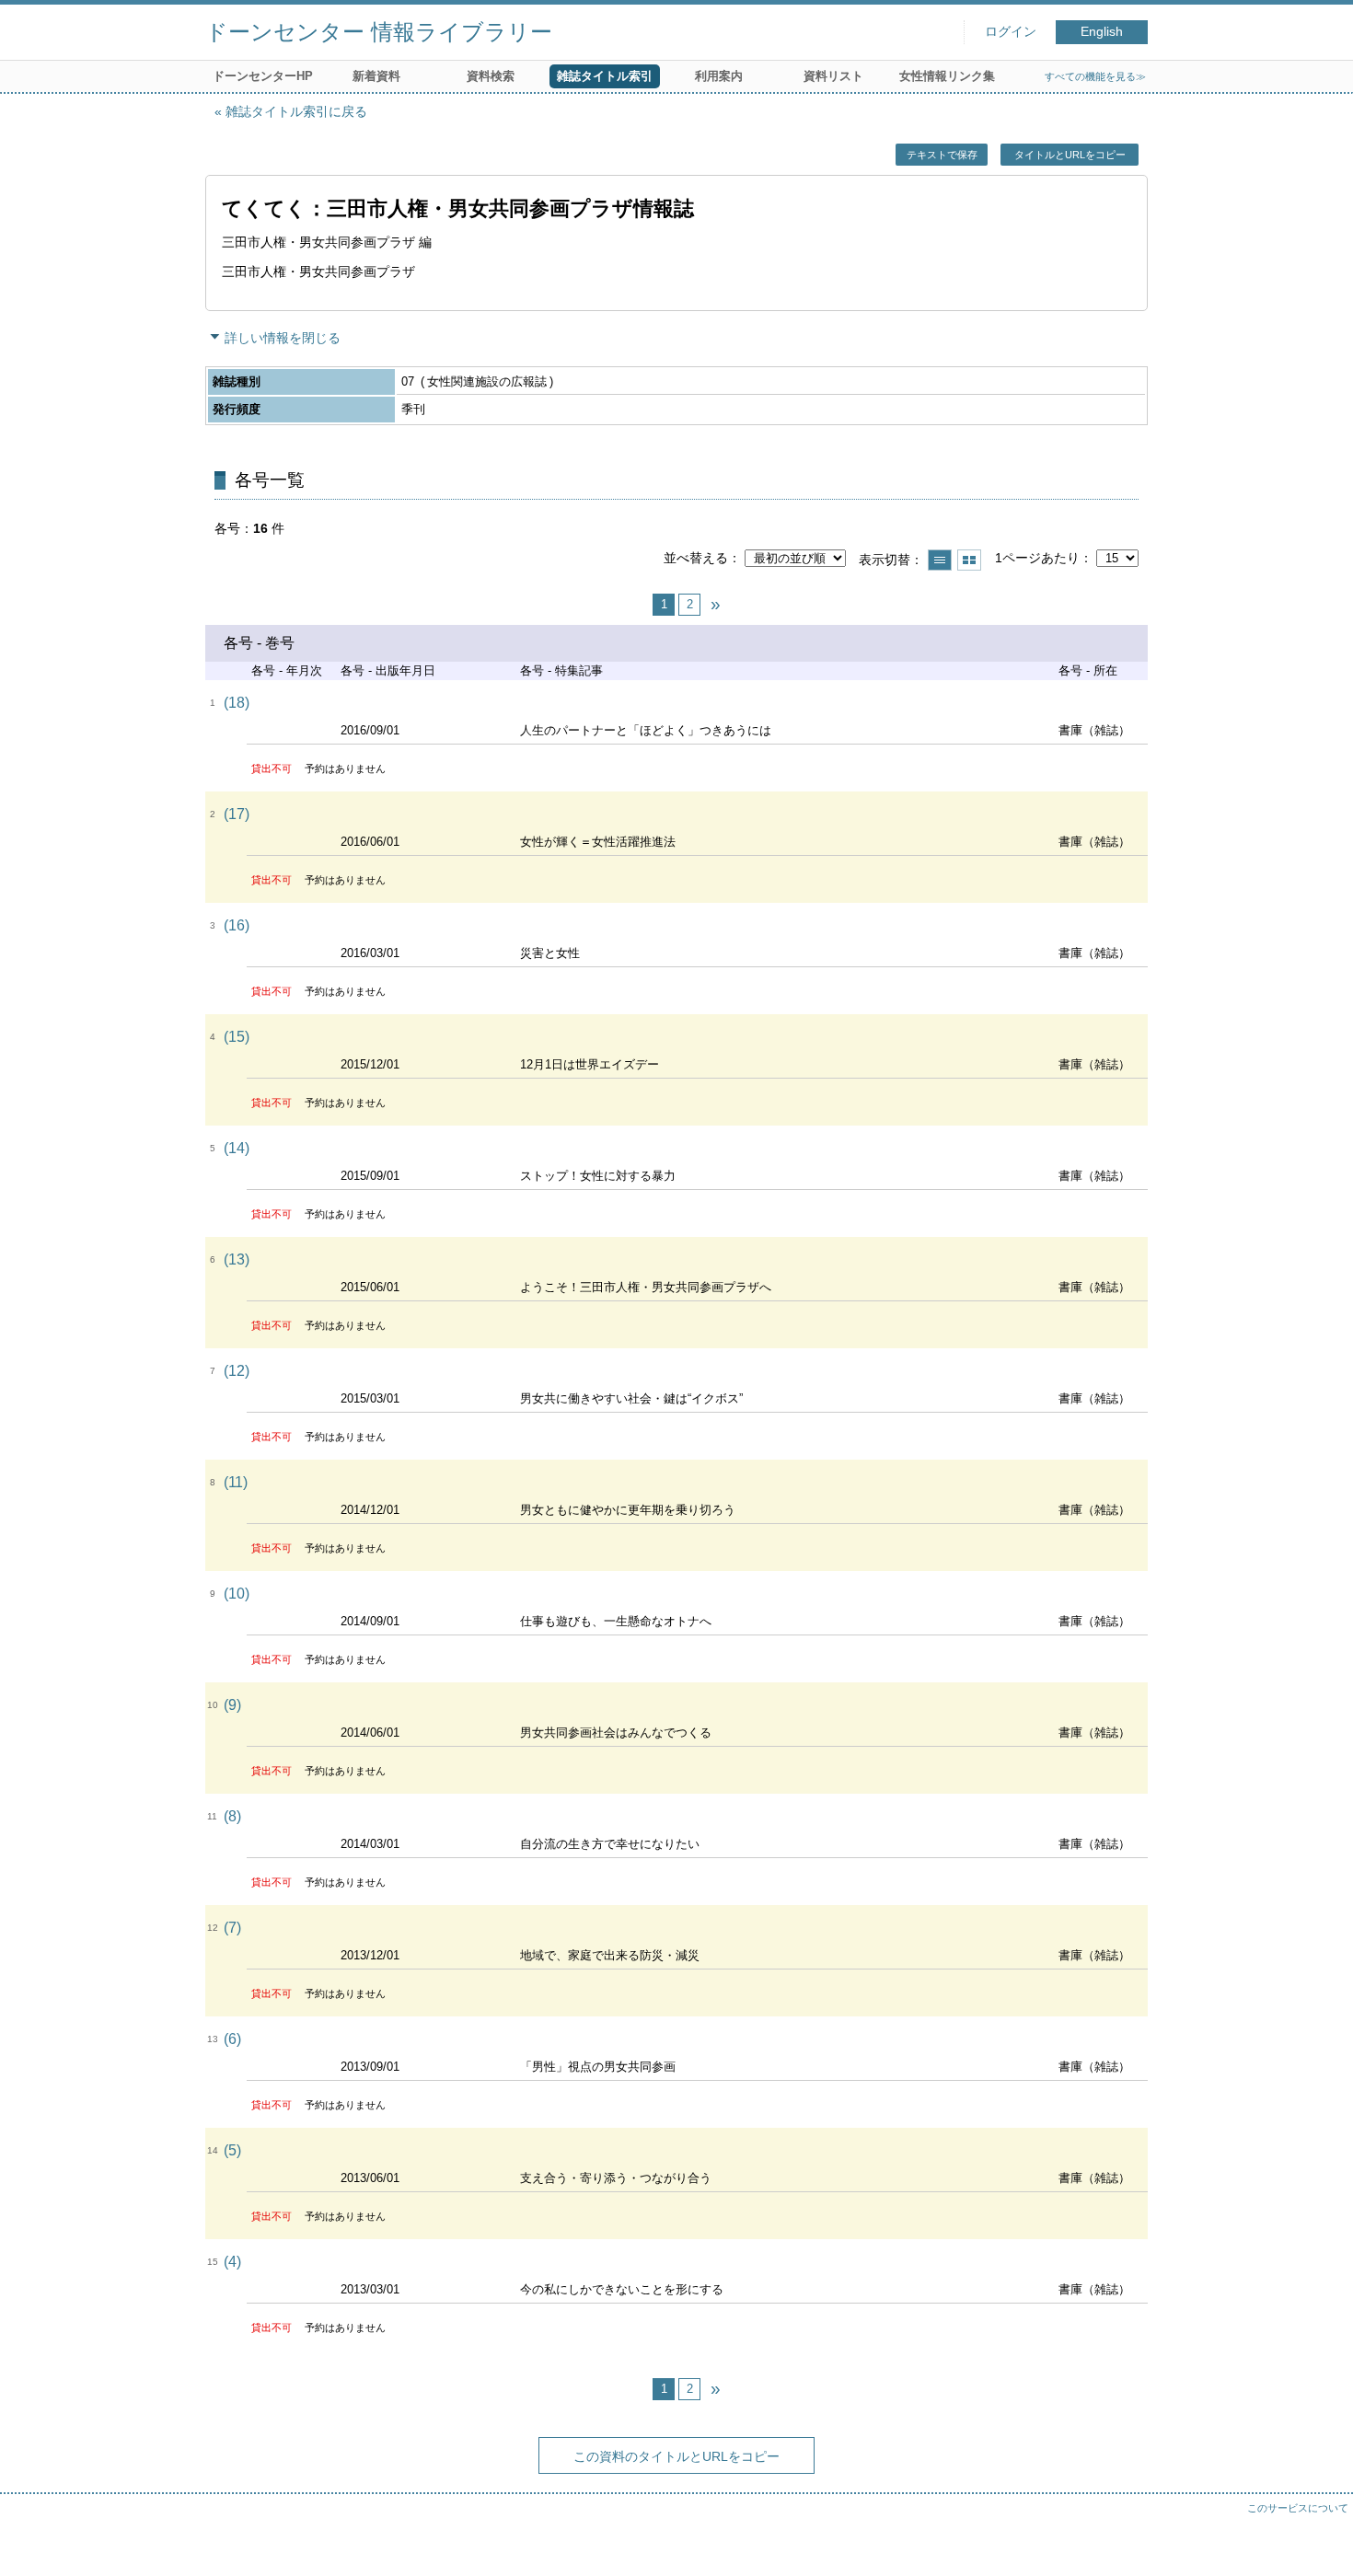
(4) (232, 2262)
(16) (237, 925)
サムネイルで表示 (969, 560)
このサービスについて (1298, 2508)
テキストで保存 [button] (942, 155)
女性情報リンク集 (947, 76)
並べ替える (696, 558)
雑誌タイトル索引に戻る (296, 111)
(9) (232, 1705)
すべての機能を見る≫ (1095, 76)
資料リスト (833, 76)
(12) (237, 1371)
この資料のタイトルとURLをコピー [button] (676, 2456)
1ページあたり (1037, 558)
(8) (232, 1816)
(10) (237, 1594)
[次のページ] (715, 605)
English (1102, 32)
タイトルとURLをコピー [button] (1070, 155)
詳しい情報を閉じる (283, 338)
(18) (237, 703)
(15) (237, 1037)
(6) (232, 2039)
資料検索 (491, 76)
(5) (232, 2150)
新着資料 (376, 76)
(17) (237, 814)
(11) (236, 1482)
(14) (237, 1148)
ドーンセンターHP (263, 76)
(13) (237, 1259)
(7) (232, 1928)
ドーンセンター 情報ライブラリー (379, 32)
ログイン (1011, 32)
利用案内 (719, 76)
